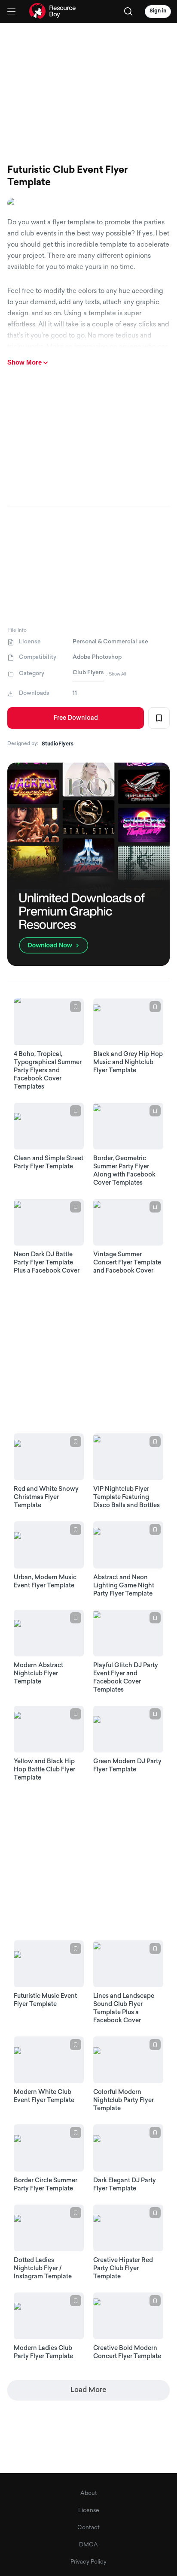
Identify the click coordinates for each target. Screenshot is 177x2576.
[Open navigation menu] (11, 11)
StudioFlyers (58, 744)
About (89, 2493)
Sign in (158, 11)
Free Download (76, 718)
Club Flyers (88, 673)
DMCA (88, 2545)
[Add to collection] (159, 718)
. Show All (116, 674)
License (89, 2511)
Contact (88, 2528)
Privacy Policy (88, 2562)
